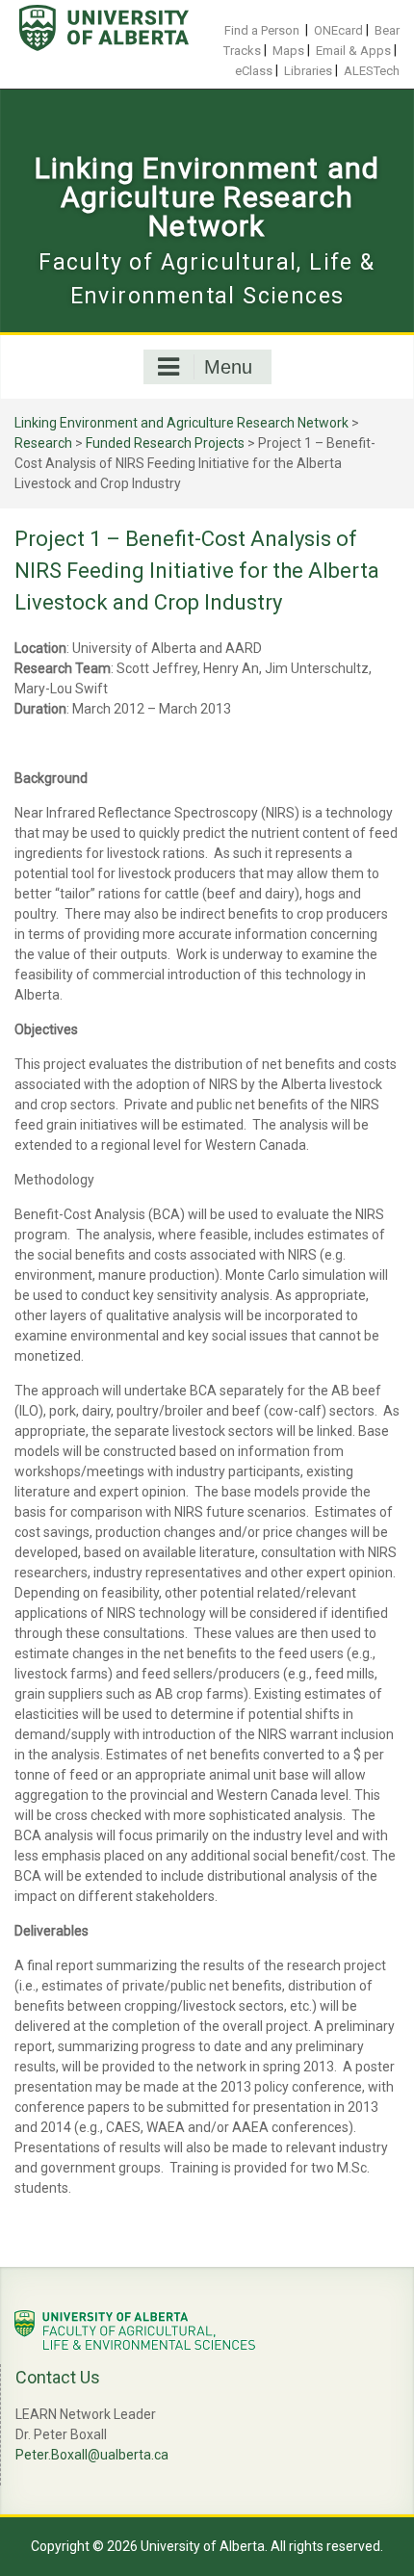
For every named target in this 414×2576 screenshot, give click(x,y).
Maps (288, 51)
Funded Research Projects (165, 443)
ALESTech (372, 71)
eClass (254, 71)
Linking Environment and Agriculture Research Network (207, 197)
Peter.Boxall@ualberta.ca (92, 2455)
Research (43, 443)
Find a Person (262, 30)
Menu (228, 367)
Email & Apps (353, 51)
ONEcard (338, 30)
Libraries (308, 71)
